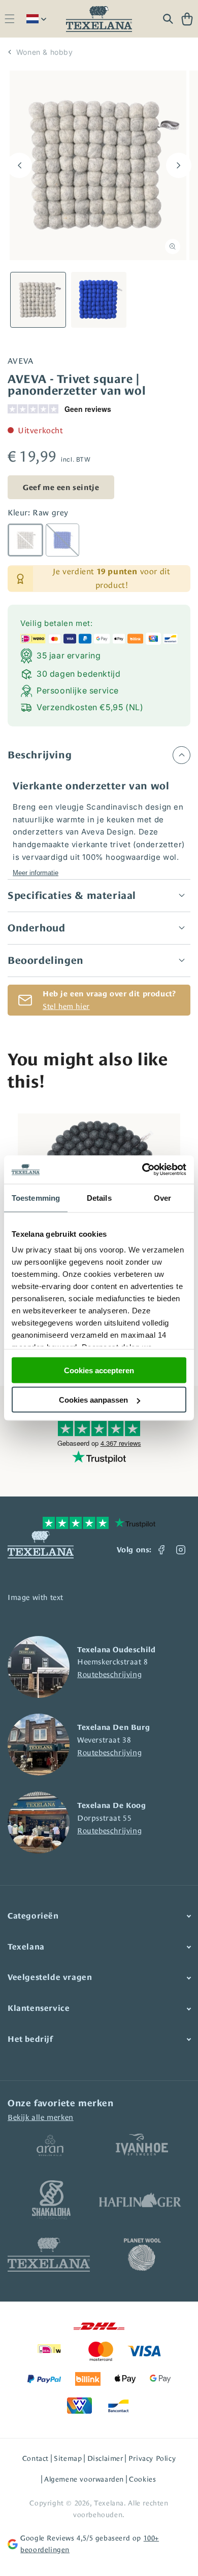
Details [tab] (99, 1197)
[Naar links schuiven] (19, 165)
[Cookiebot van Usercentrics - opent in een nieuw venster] (142, 1170)
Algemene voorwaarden (84, 2479)
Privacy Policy (152, 2458)
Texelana (109, 2503)
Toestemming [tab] (36, 1197)
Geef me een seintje (61, 487)
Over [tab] (162, 1197)
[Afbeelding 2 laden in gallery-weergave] (99, 300)
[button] (9, 19)
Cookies (142, 2479)
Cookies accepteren (99, 1370)
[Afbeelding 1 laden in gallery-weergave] (38, 300)
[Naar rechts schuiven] (179, 165)
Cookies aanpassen (93, 1400)
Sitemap (68, 2458)
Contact (36, 2458)
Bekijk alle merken (41, 2117)
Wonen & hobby (45, 52)
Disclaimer (105, 2458)
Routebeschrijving (109, 1674)
